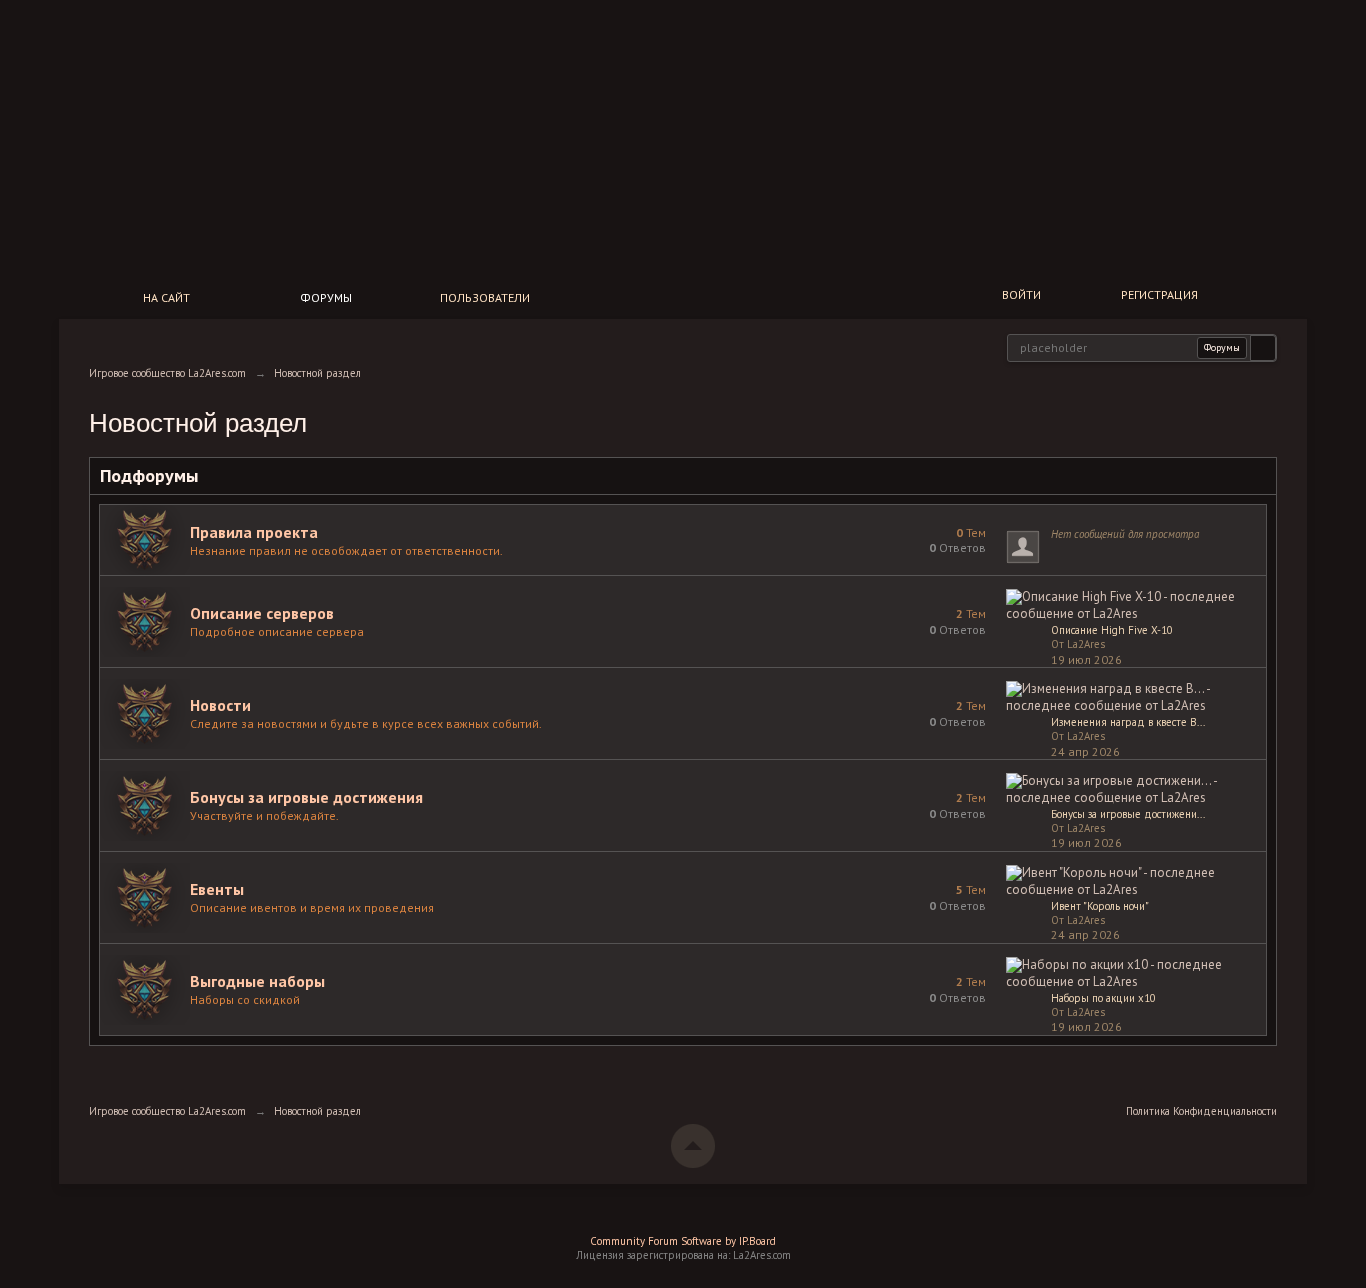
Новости (220, 705)
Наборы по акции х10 (1103, 998)
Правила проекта (254, 532)
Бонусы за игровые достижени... (1128, 814)
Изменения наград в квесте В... (1128, 722)
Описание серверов (262, 613)
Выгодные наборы (257, 981)
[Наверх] (693, 1146)
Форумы (326, 297)
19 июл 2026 (1086, 659)
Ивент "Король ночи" (1100, 906)
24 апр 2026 (1085, 751)
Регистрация (1159, 294)
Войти (1021, 294)
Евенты (217, 889)
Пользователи (485, 297)
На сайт (166, 297)
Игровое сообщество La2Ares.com (167, 1111)
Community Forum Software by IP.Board (683, 1241)
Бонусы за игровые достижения (306, 797)
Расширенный (1289, 346)
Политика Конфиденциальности (1201, 1111)
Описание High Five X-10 (1112, 630)
